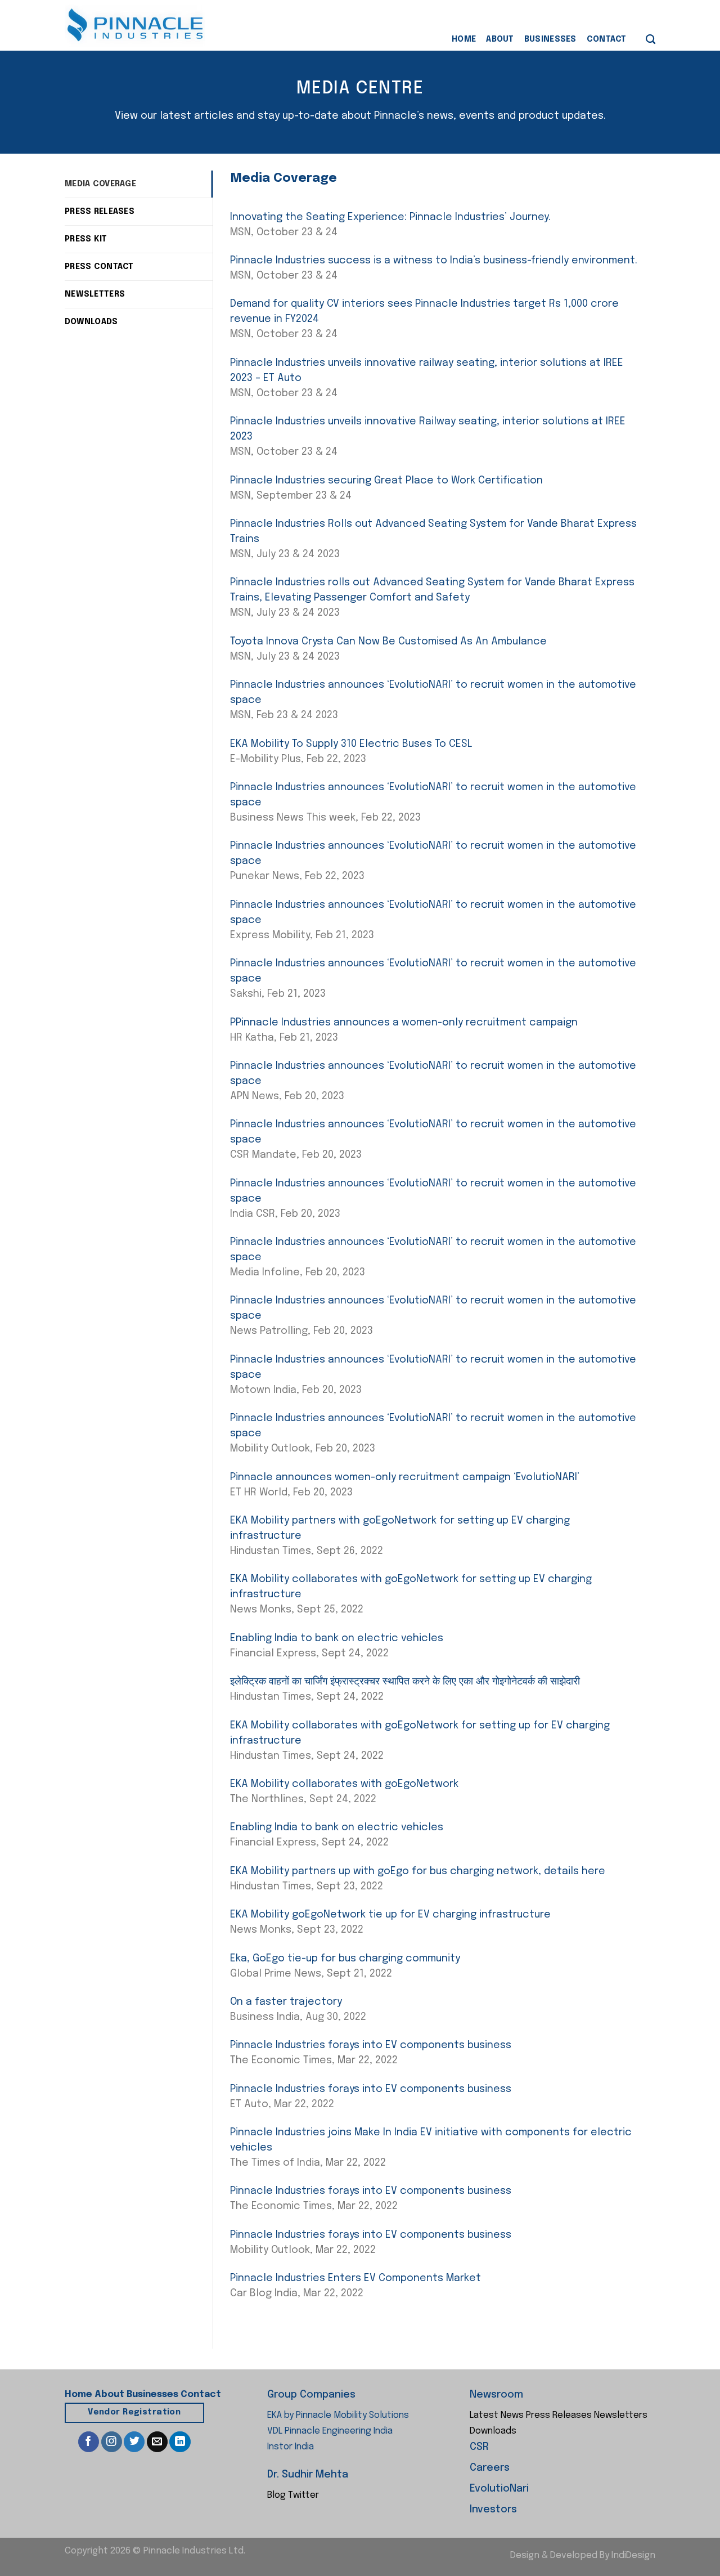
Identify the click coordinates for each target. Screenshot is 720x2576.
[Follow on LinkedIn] (180, 2442)
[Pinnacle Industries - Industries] (135, 26)
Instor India (291, 2447)
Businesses (550, 39)
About (500, 39)
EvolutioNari (499, 2489)
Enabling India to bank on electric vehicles (337, 1638)
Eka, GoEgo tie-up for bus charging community (345, 1959)
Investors (493, 2510)
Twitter (303, 2495)
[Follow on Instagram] (112, 2442)
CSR (479, 2447)
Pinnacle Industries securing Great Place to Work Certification (386, 481)
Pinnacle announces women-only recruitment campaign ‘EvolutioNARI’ (405, 1477)
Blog (276, 2495)
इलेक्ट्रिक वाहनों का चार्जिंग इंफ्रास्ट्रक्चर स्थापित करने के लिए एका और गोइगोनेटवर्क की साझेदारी (405, 1682)
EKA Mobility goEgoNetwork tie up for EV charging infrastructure (390, 1915)
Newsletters (621, 2415)
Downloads (493, 2431)
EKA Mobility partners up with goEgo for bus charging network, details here (418, 1871)
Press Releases (559, 2415)
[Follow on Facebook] (89, 2442)
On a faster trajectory (286, 2002)
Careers (490, 2468)
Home (464, 39)
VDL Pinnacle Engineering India (330, 2431)
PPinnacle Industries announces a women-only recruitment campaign (404, 1023)
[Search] (651, 40)
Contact (607, 39)
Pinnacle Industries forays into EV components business (371, 2045)
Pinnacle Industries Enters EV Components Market (355, 2278)
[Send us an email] (157, 2442)
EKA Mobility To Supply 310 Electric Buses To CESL (351, 744)
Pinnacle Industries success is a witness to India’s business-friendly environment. (434, 261)
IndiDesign (633, 2555)
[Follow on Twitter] (134, 2442)
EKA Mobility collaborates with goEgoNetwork (344, 1784)
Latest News (497, 2415)
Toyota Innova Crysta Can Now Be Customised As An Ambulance (388, 642)
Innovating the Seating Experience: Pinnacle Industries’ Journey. (390, 217)
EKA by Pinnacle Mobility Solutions (338, 2415)
